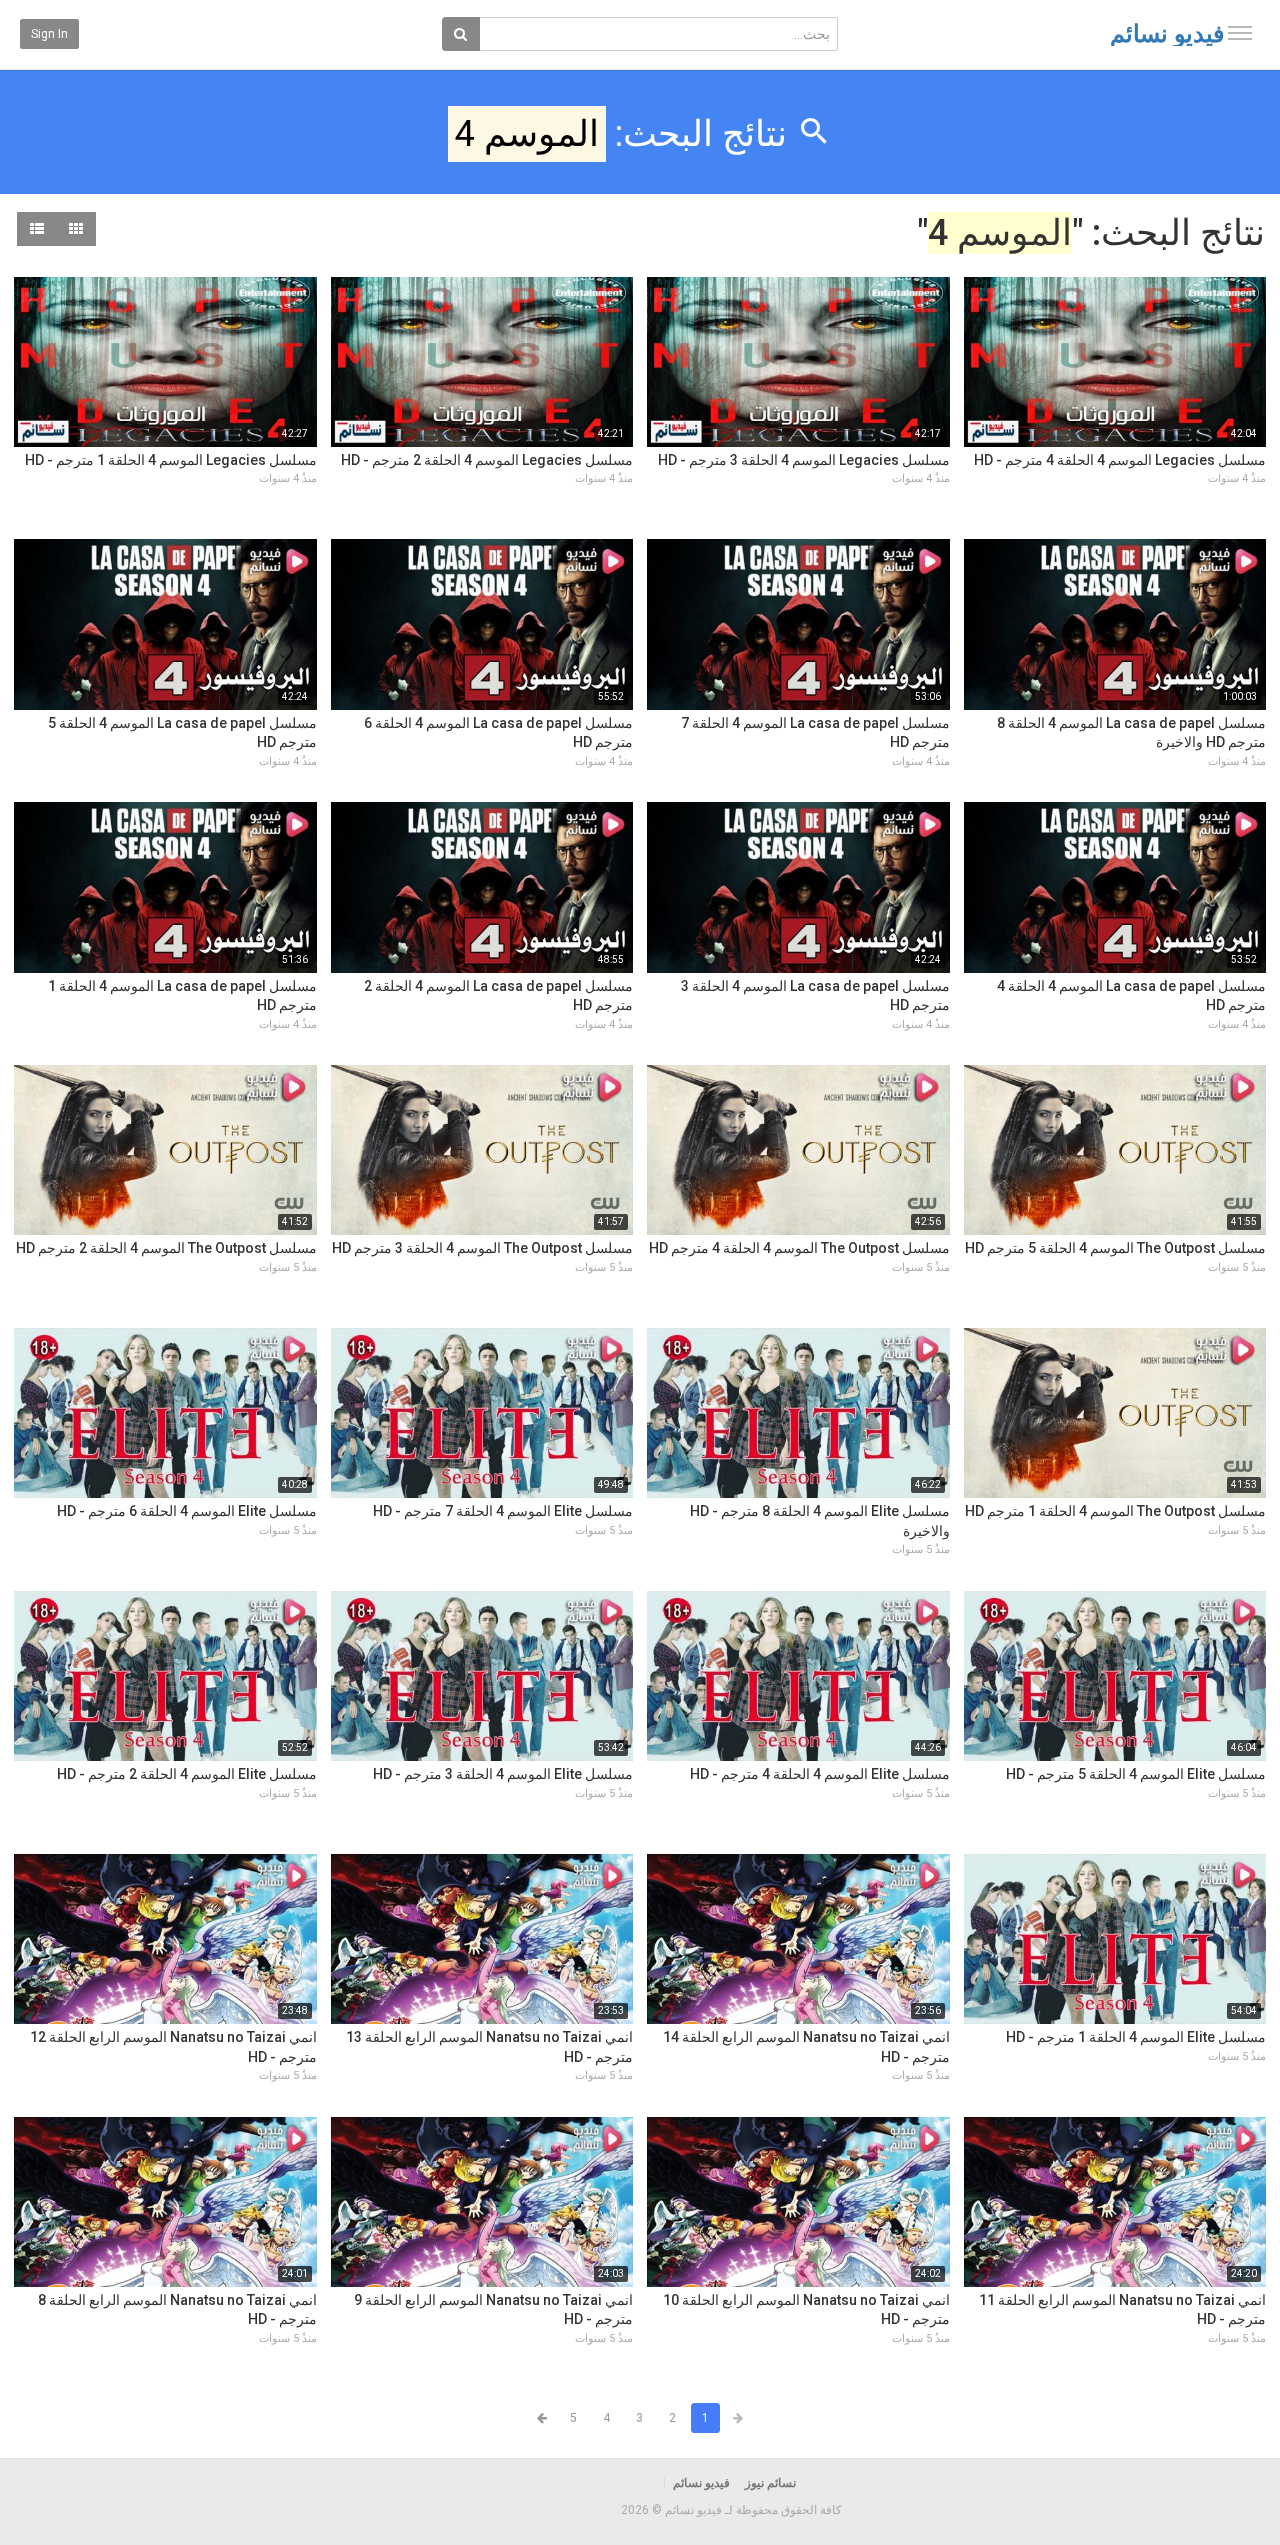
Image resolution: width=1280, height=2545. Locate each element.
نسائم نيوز (770, 2483)
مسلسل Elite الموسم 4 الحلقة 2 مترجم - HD (187, 1774)
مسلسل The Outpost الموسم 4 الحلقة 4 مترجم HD (799, 1248)
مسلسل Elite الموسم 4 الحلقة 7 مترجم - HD (503, 1511)
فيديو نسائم (1167, 34)
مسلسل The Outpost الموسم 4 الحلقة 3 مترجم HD (482, 1248)
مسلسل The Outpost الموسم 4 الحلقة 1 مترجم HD (1115, 1511)
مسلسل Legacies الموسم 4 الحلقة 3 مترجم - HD (804, 460)
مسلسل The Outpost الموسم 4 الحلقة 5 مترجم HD (1115, 1248)
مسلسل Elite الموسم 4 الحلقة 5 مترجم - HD (1136, 1774)
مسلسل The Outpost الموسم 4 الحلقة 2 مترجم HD (166, 1248)
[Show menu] (1240, 33)
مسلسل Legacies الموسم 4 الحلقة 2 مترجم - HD (487, 460)
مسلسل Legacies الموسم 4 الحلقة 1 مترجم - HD (171, 460)
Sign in (49, 34)
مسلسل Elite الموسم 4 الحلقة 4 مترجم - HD (820, 1774)
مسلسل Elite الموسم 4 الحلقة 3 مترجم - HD (503, 1774)
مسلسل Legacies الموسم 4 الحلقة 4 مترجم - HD (1120, 460)
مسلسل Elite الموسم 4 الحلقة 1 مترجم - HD (1136, 2037)
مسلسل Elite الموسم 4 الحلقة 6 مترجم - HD (187, 1511)
